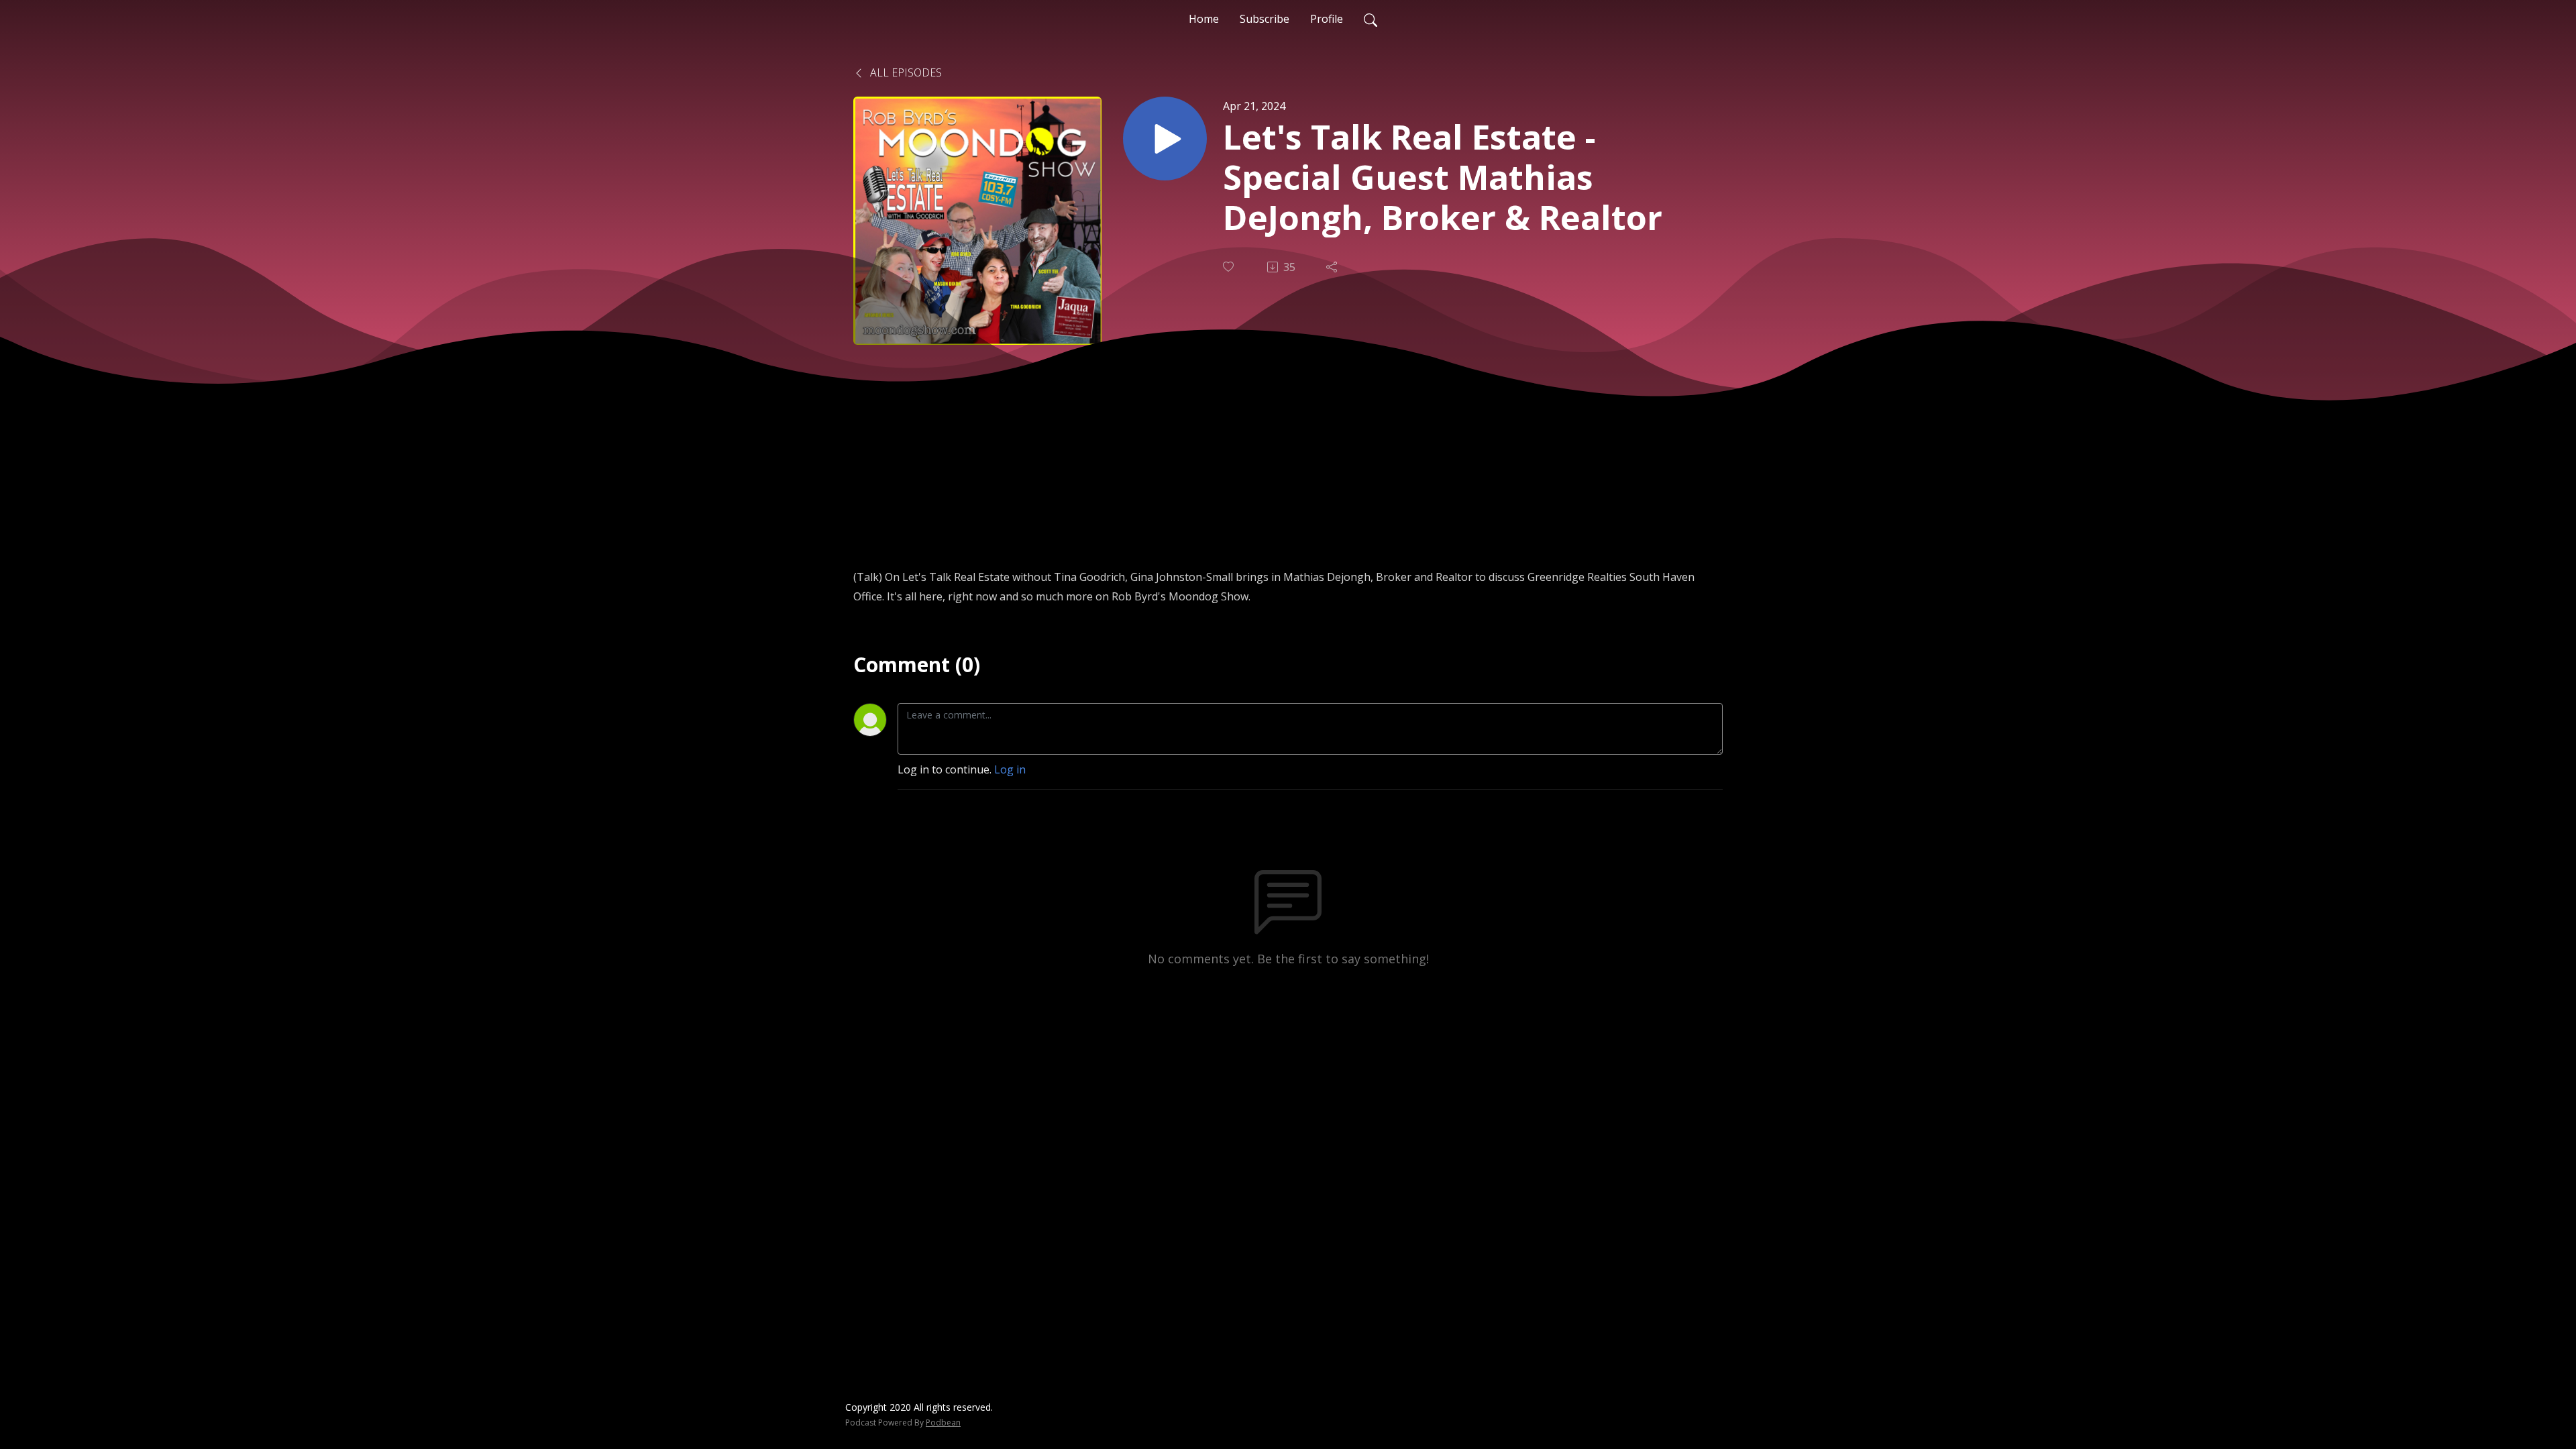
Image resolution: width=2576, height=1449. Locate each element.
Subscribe (1265, 19)
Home (1204, 19)
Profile (1327, 19)
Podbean (943, 1423)
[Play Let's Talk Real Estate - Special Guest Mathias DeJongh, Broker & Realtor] (1165, 139)
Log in (1010, 769)
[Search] (1371, 19)
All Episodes (905, 72)
